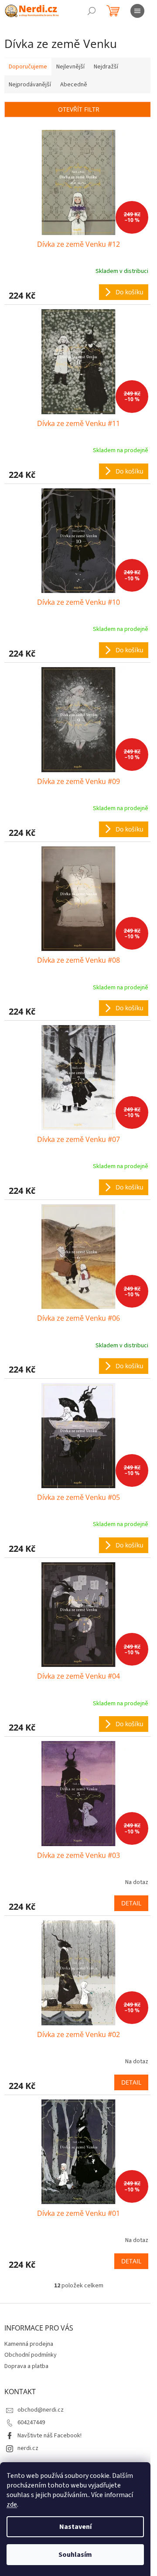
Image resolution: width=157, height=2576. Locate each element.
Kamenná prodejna (29, 2344)
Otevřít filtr (79, 109)
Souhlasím (75, 2555)
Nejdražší (106, 67)
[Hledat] (92, 11)
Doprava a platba (26, 2366)
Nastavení (75, 2527)
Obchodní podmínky (31, 2355)
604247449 (31, 2423)
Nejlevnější (70, 67)
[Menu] (137, 11)
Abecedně (74, 85)
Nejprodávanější (30, 85)
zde (12, 2504)
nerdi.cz (28, 2448)
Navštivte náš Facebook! (49, 2436)
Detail (131, 1903)
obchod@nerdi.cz (41, 2410)
